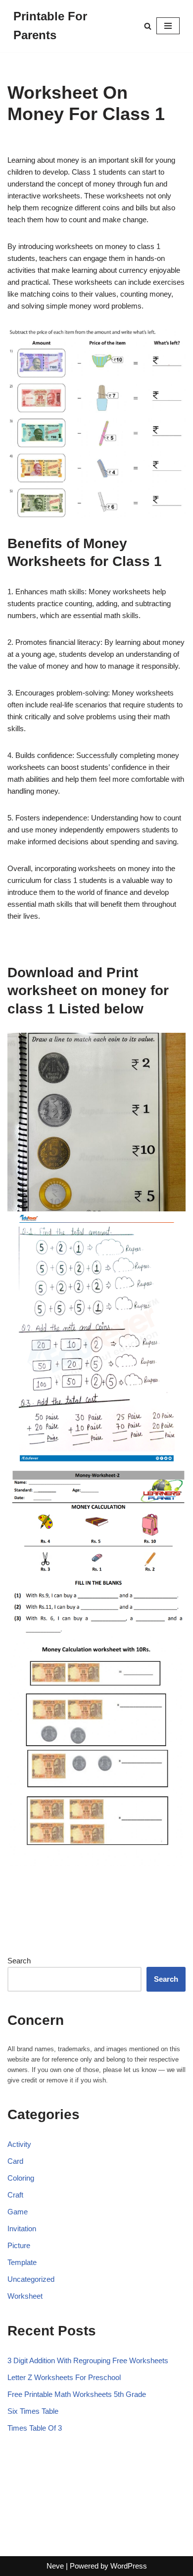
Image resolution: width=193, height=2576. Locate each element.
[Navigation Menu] (168, 26)
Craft (15, 2195)
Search (19, 1961)
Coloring (21, 2178)
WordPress (129, 2566)
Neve (55, 2566)
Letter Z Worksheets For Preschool (64, 2377)
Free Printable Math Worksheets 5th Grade (77, 2394)
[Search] (148, 26)
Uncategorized (31, 2279)
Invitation (22, 2229)
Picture (19, 2245)
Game (18, 2212)
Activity (19, 2144)
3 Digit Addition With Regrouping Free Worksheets (88, 2360)
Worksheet (25, 2296)
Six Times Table (33, 2411)
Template (22, 2262)
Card (15, 2161)
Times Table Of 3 (35, 2428)
